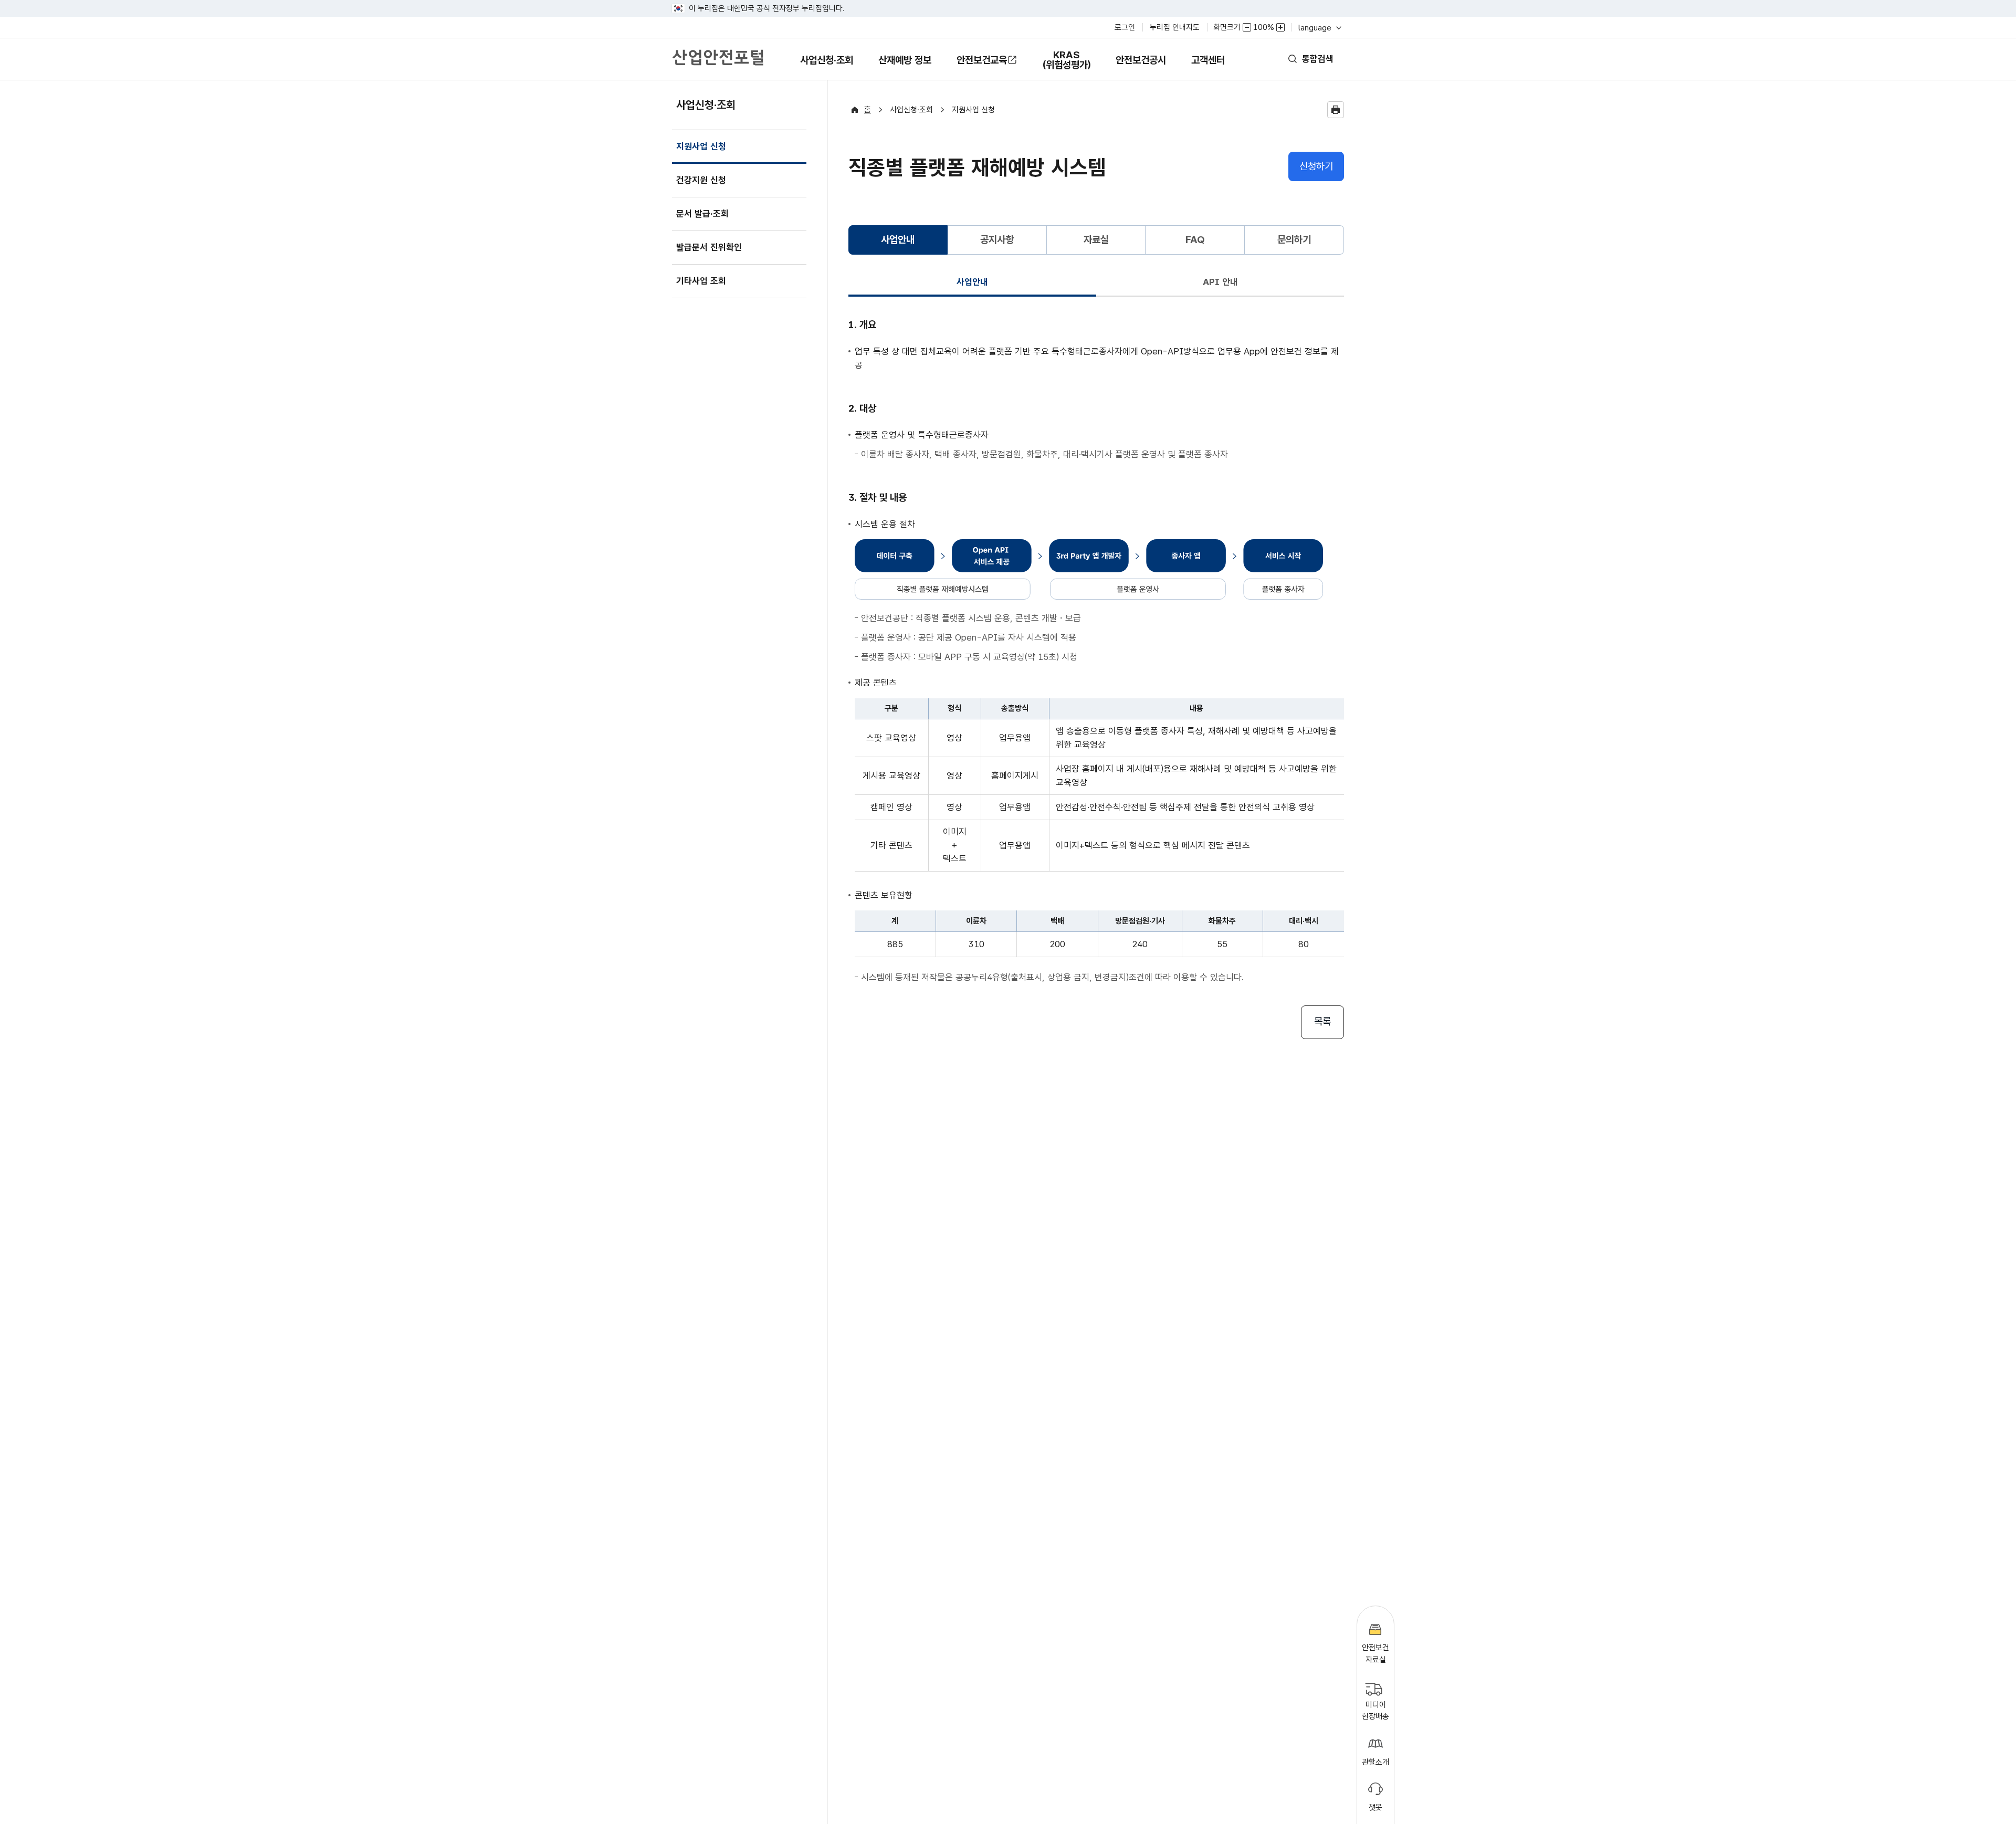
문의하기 (1294, 240)
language (1319, 28)
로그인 (1125, 27)
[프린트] (1336, 110)
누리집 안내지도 (1175, 27)
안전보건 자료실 (1375, 1654)
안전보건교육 (982, 60)
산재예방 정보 (905, 67)
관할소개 (1375, 1762)
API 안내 (1220, 282)
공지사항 (997, 240)
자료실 (1096, 240)
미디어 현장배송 (1375, 1711)
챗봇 (1375, 1807)
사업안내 (972, 282)
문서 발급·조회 (702, 214)
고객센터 (1208, 67)
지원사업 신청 (701, 153)
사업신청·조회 (826, 67)
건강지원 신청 (701, 180)
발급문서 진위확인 (709, 247)
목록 (1322, 1021)
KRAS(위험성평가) (1066, 65)
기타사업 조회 (701, 281)
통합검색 (1318, 59)
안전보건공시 (1141, 60)
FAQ (1195, 240)
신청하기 (1316, 166)
